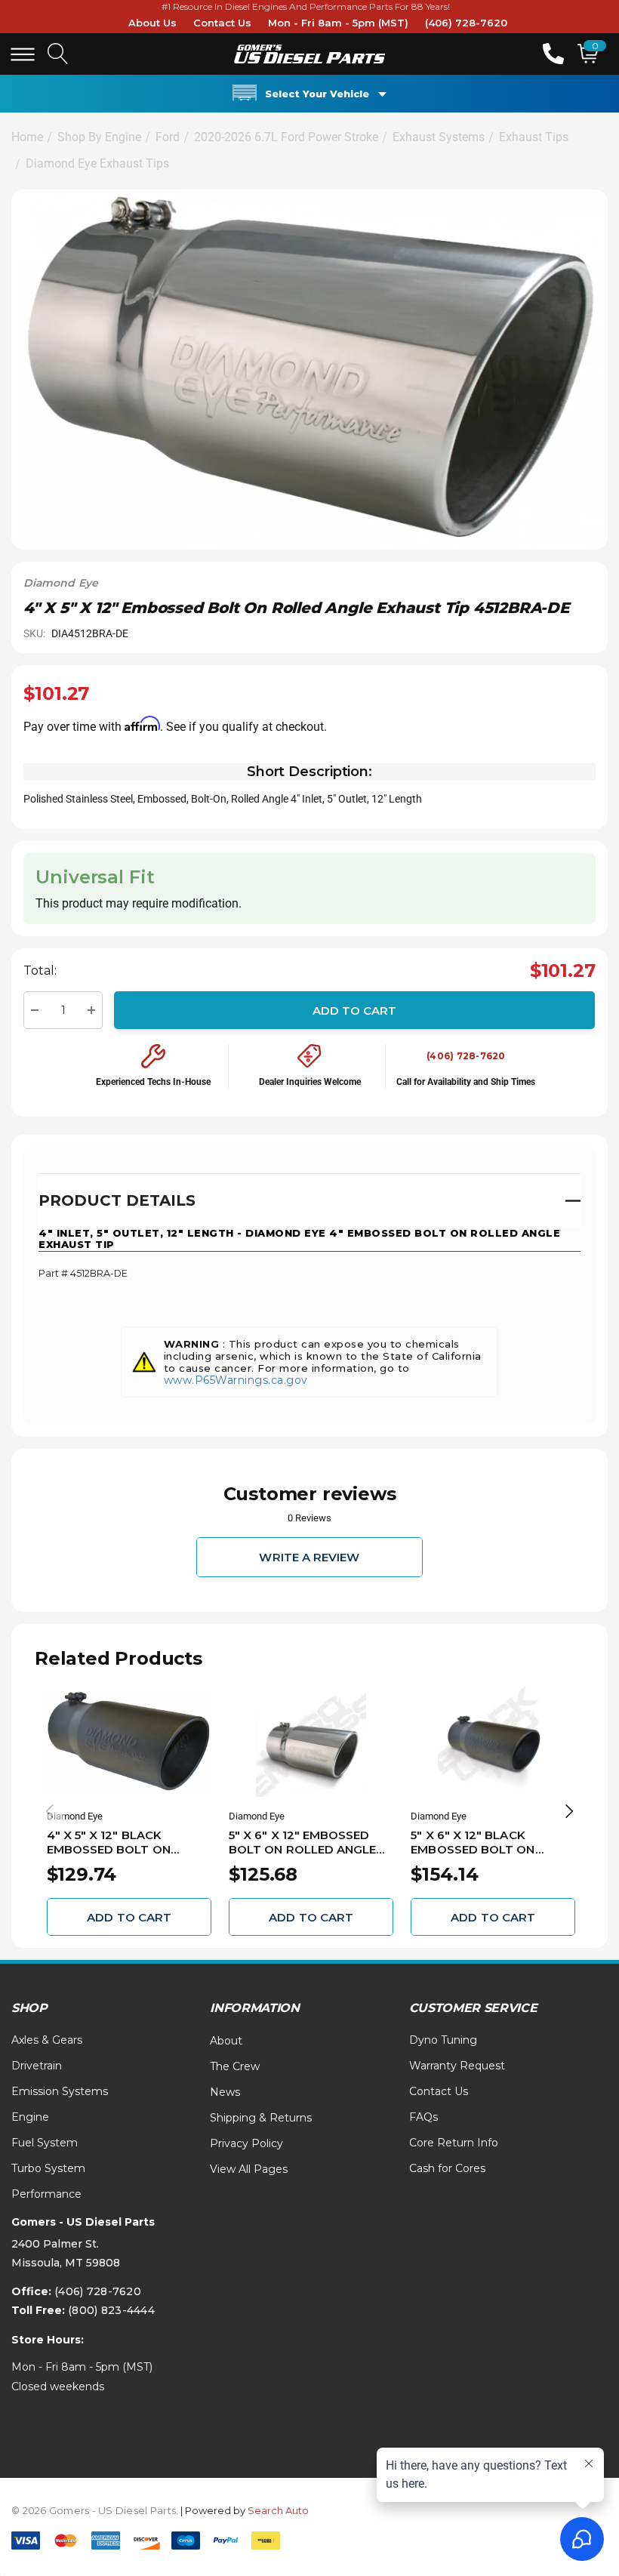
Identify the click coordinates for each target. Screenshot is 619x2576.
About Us (152, 23)
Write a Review (309, 1557)
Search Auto (278, 2510)
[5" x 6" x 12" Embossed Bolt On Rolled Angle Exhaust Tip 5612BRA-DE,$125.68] (311, 1742)
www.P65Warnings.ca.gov (236, 1380)
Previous (50, 1811)
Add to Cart (355, 1010)
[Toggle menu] (23, 54)
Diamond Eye (61, 583)
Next (569, 1811)
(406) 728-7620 (466, 23)
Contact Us (222, 23)
